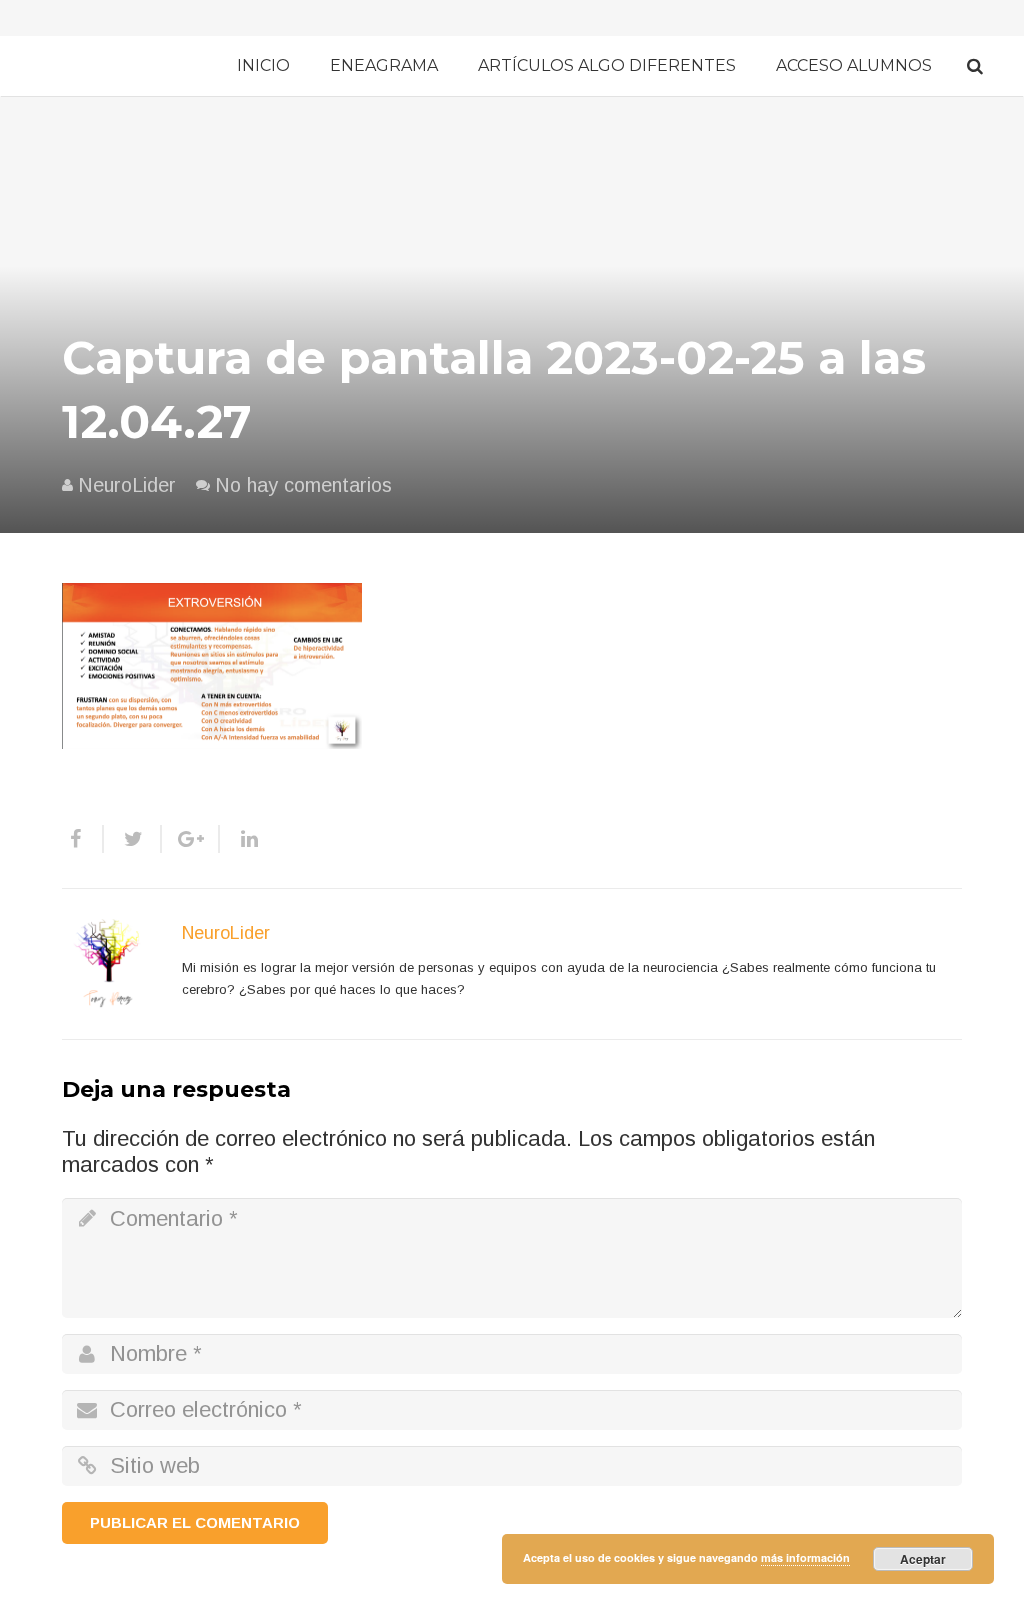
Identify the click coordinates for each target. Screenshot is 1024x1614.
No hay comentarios (303, 485)
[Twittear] (133, 839)
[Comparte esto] (83, 839)
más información (805, 1557)
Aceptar (923, 1559)
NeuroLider (127, 485)
